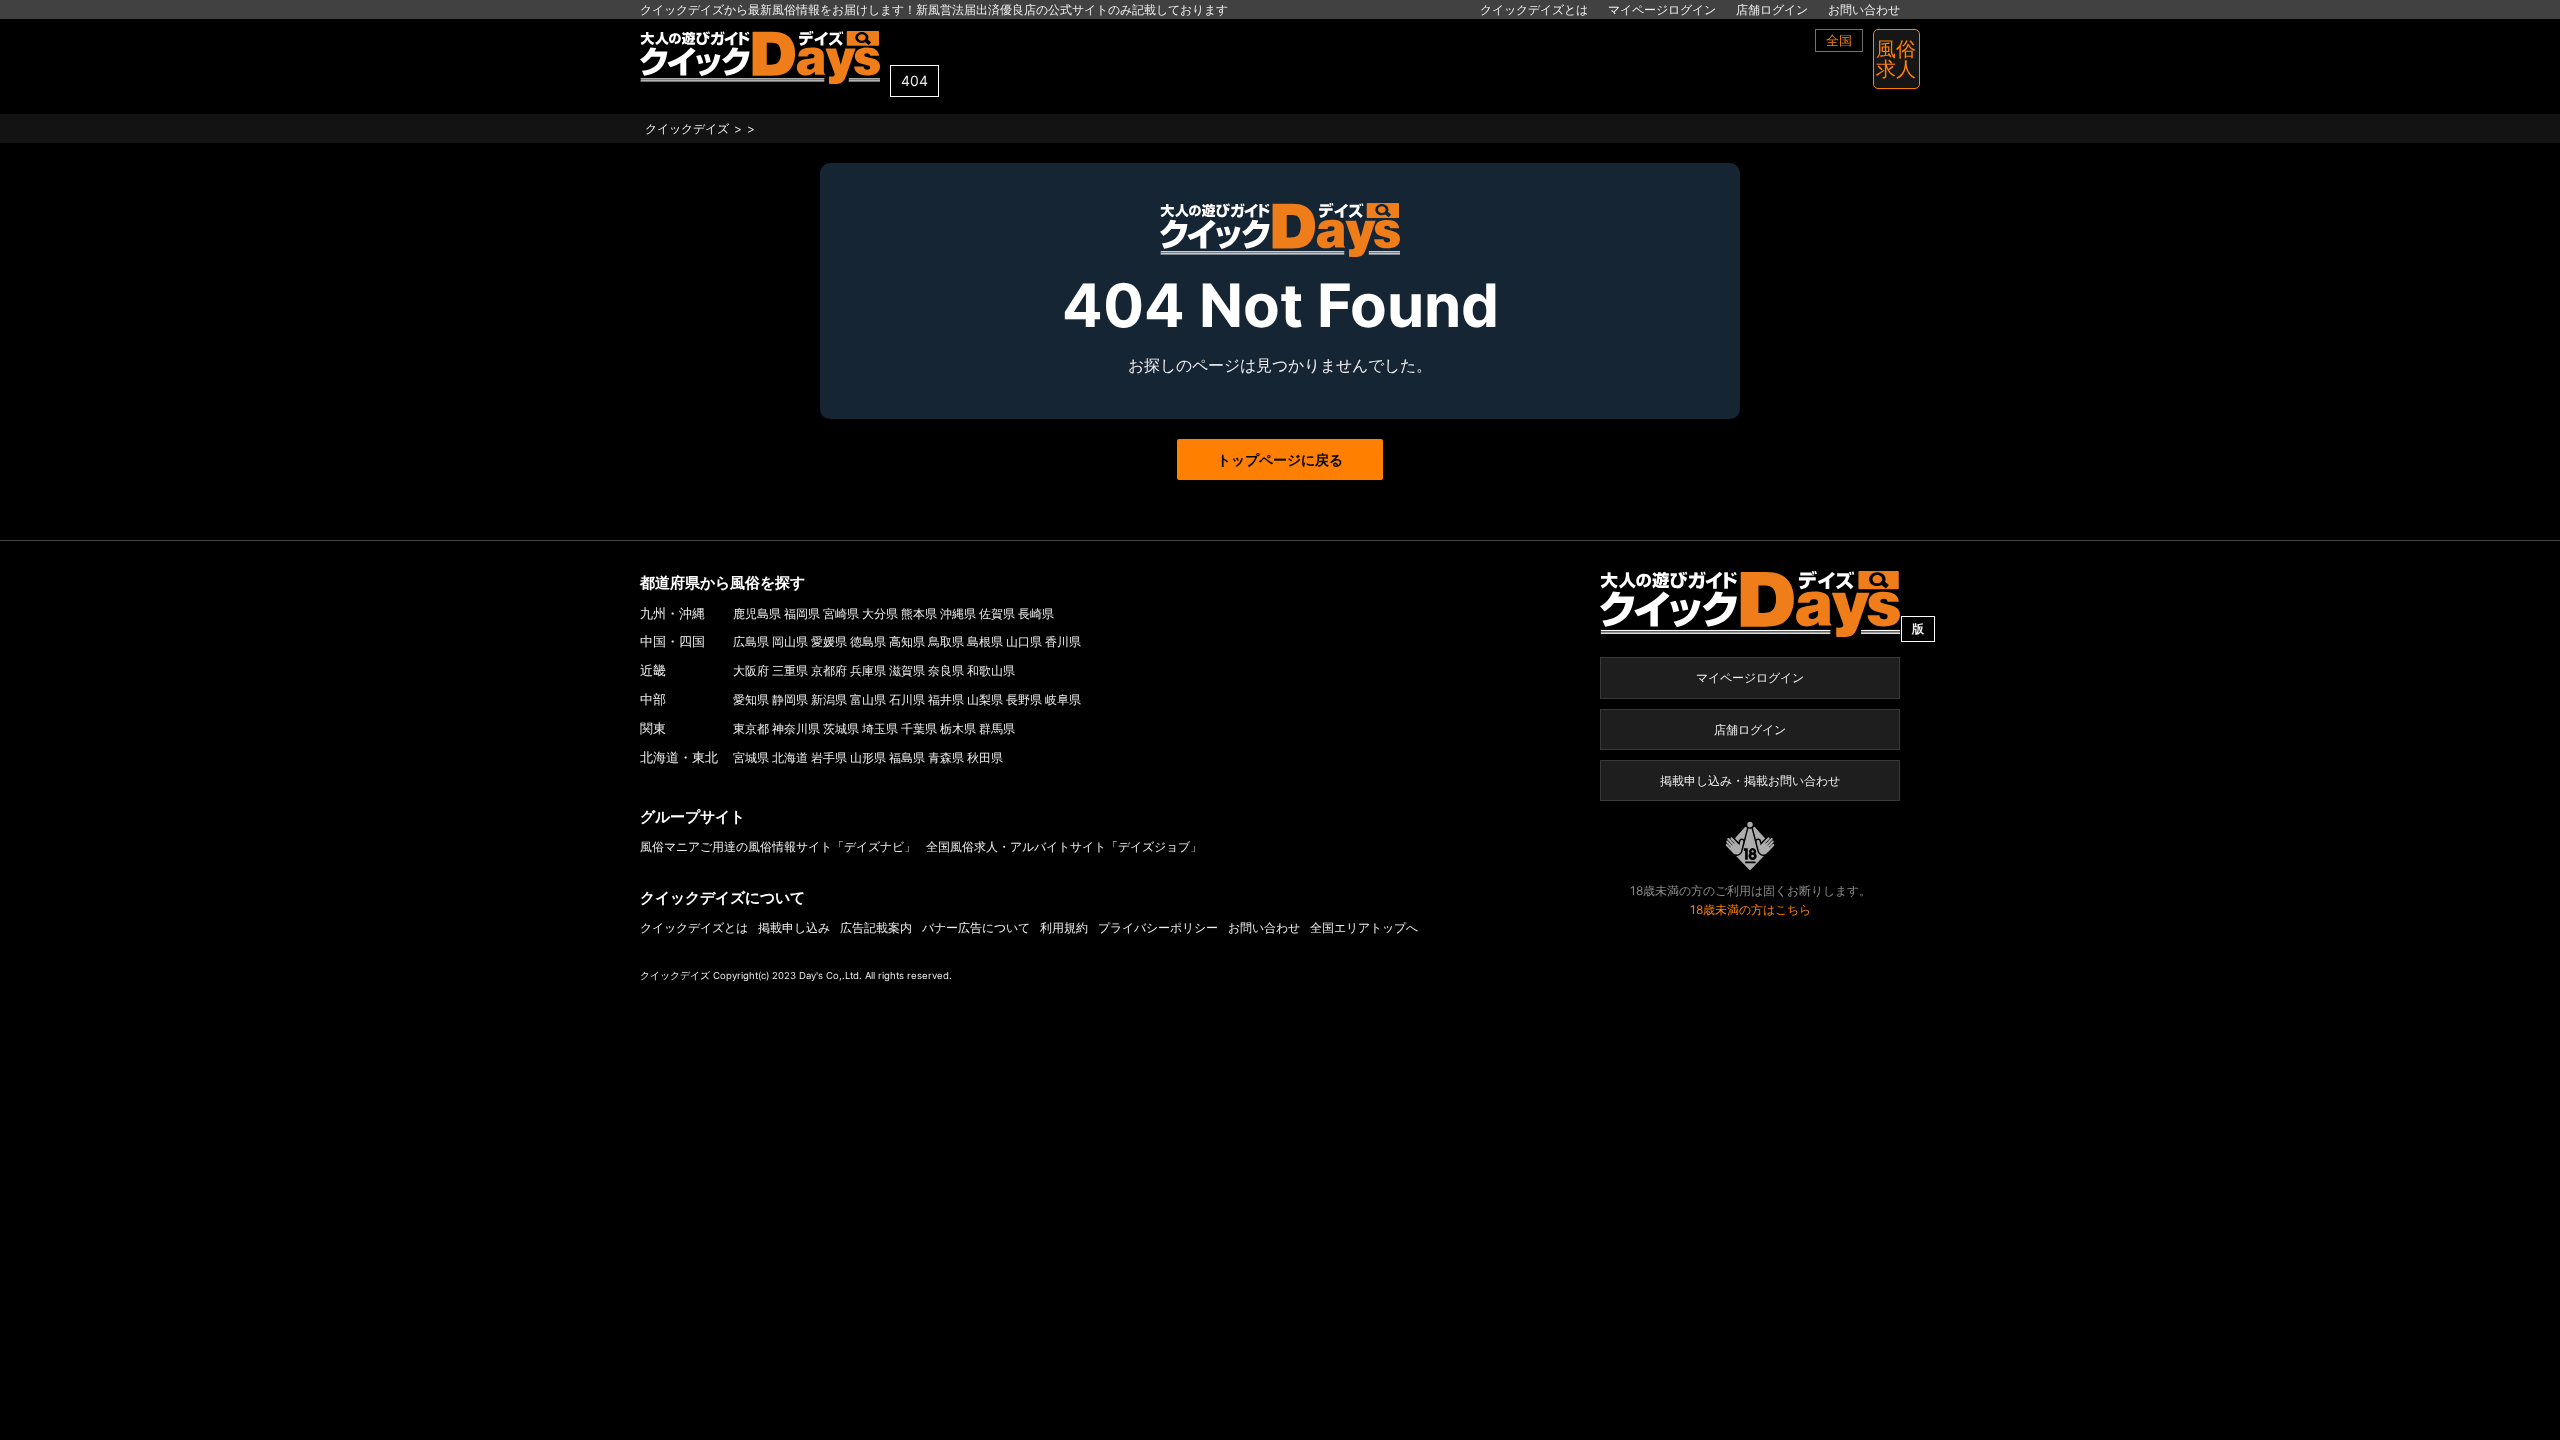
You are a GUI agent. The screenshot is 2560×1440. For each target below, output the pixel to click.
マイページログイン (1662, 9)
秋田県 (985, 757)
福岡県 (802, 613)
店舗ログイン (1772, 9)
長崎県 (1036, 613)
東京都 (751, 728)
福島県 (907, 757)
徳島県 (868, 641)
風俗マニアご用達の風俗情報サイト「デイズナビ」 (778, 846)
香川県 (1063, 641)
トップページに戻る (1280, 459)
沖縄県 (958, 613)
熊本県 (919, 613)
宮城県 (751, 757)
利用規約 (1064, 927)
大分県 (880, 613)
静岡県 (790, 699)
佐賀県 (997, 613)
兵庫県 (868, 670)
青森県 (946, 757)
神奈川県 (796, 728)
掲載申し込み (794, 927)
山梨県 (985, 699)
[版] (1750, 602)
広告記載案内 (876, 927)
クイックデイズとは (1534, 9)
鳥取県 (946, 641)
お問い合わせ (1864, 9)
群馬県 (997, 728)
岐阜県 (1063, 699)
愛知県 (751, 699)
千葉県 (919, 728)
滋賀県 (907, 670)
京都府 (829, 670)
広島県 (751, 641)
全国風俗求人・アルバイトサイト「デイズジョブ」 (1064, 846)
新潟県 (829, 699)
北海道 (790, 757)
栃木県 (958, 728)
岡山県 (790, 641)
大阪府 (751, 670)
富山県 (868, 699)
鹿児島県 (757, 613)
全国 (1839, 40)
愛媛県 (829, 641)
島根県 (985, 641)
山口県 (1024, 641)
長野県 (1024, 699)
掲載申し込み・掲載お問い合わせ (1750, 780)
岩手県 (829, 757)
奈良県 (946, 670)
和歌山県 (991, 670)
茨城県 (841, 728)
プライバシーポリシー (1158, 927)
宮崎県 (841, 613)
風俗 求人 (1896, 59)
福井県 (946, 699)
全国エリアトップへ (1364, 927)
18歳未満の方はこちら (1750, 909)
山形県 (868, 757)
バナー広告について (976, 927)
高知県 (907, 641)
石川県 (907, 699)
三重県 (790, 670)
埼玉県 (880, 728)
